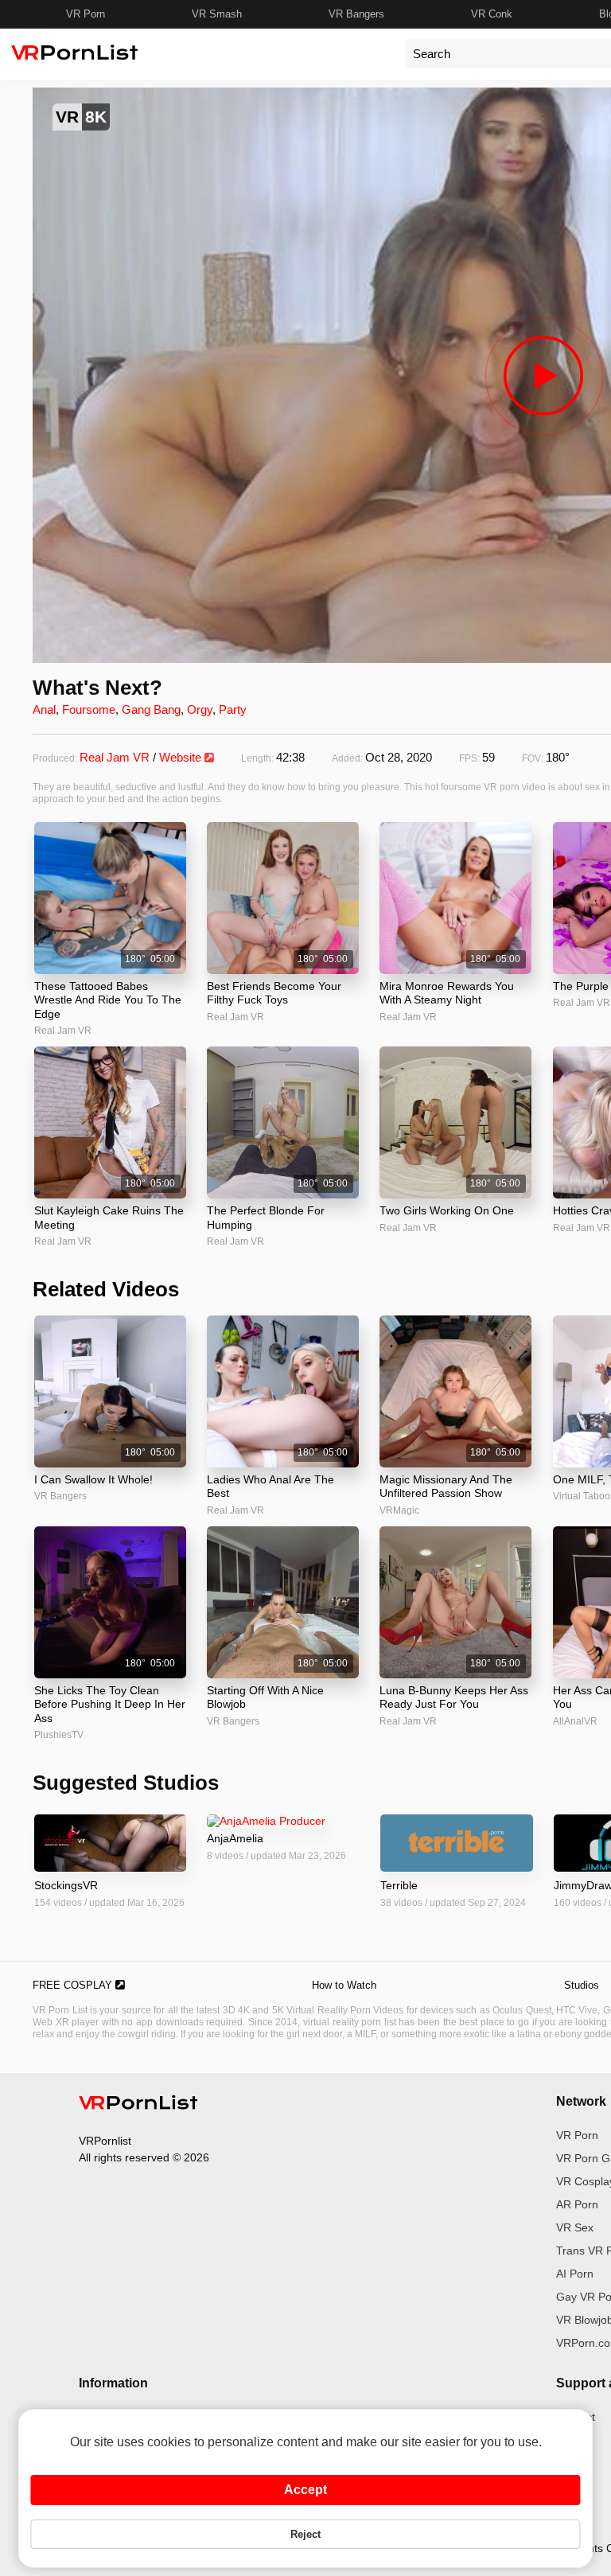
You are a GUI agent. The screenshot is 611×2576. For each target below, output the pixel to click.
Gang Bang (151, 709)
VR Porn (86, 14)
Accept (305, 2490)
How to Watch (344, 1985)
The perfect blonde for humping (266, 1218)
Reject (305, 2534)
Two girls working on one (447, 1210)
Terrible (399, 1885)
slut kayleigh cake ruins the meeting (109, 1218)
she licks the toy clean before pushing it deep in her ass (110, 1704)
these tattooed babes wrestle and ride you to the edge (108, 1000)
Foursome (89, 709)
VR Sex (575, 2227)
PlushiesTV (59, 1735)
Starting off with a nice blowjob (265, 1697)
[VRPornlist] (138, 2105)
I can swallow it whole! (93, 1479)
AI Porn (575, 2274)
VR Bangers (356, 14)
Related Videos (106, 1289)
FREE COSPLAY (74, 1985)
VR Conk (492, 14)
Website (182, 757)
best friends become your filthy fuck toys (274, 993)
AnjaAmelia (235, 1838)
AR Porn (577, 2204)
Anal (44, 709)
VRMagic (399, 1510)
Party (233, 709)
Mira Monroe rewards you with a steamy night (447, 993)
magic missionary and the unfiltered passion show (446, 1487)
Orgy (200, 709)
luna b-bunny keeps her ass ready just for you (454, 1697)
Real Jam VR (115, 757)
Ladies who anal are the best (270, 1487)
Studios (582, 1985)
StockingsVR (66, 1885)
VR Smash (217, 14)
